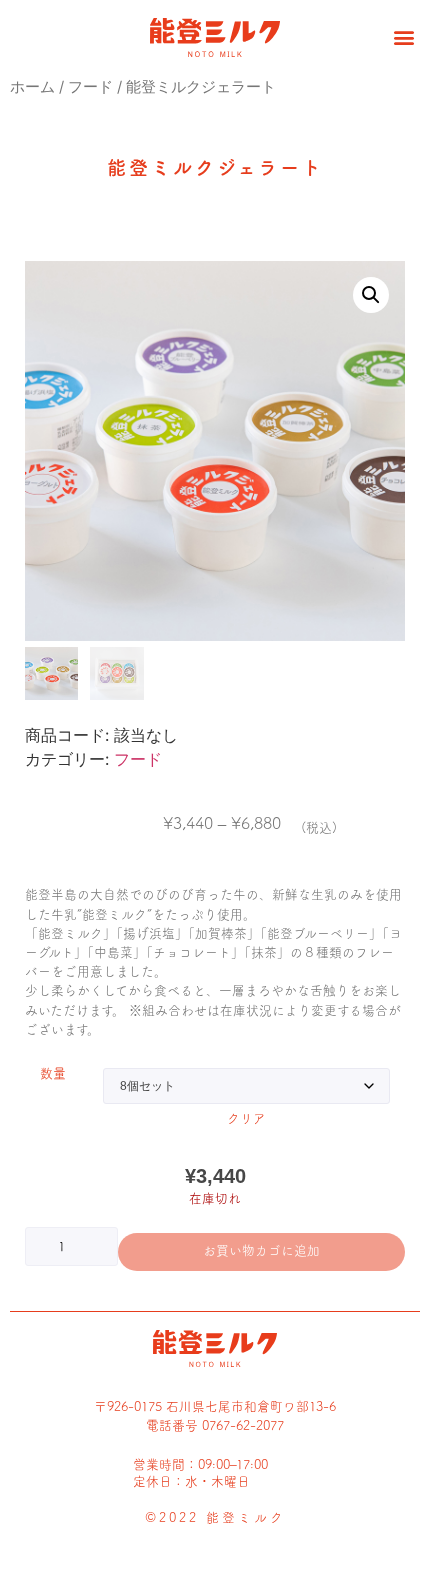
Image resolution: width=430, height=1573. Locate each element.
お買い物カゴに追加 (261, 1250)
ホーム (32, 87)
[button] (403, 36)
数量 (53, 1074)
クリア (246, 1118)
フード (90, 87)
